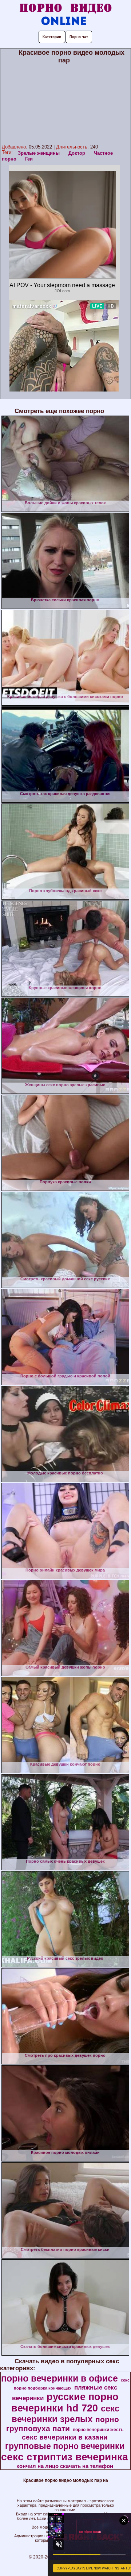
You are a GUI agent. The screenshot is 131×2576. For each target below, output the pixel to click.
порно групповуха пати (63, 2424)
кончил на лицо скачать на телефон (65, 2466)
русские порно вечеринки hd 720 (65, 2403)
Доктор (77, 153)
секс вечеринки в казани (65, 2437)
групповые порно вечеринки (65, 2446)
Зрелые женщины (39, 153)
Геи (29, 159)
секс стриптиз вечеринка (65, 2457)
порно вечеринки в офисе (59, 2378)
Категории (52, 37)
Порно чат (79, 37)
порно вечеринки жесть (98, 2430)
